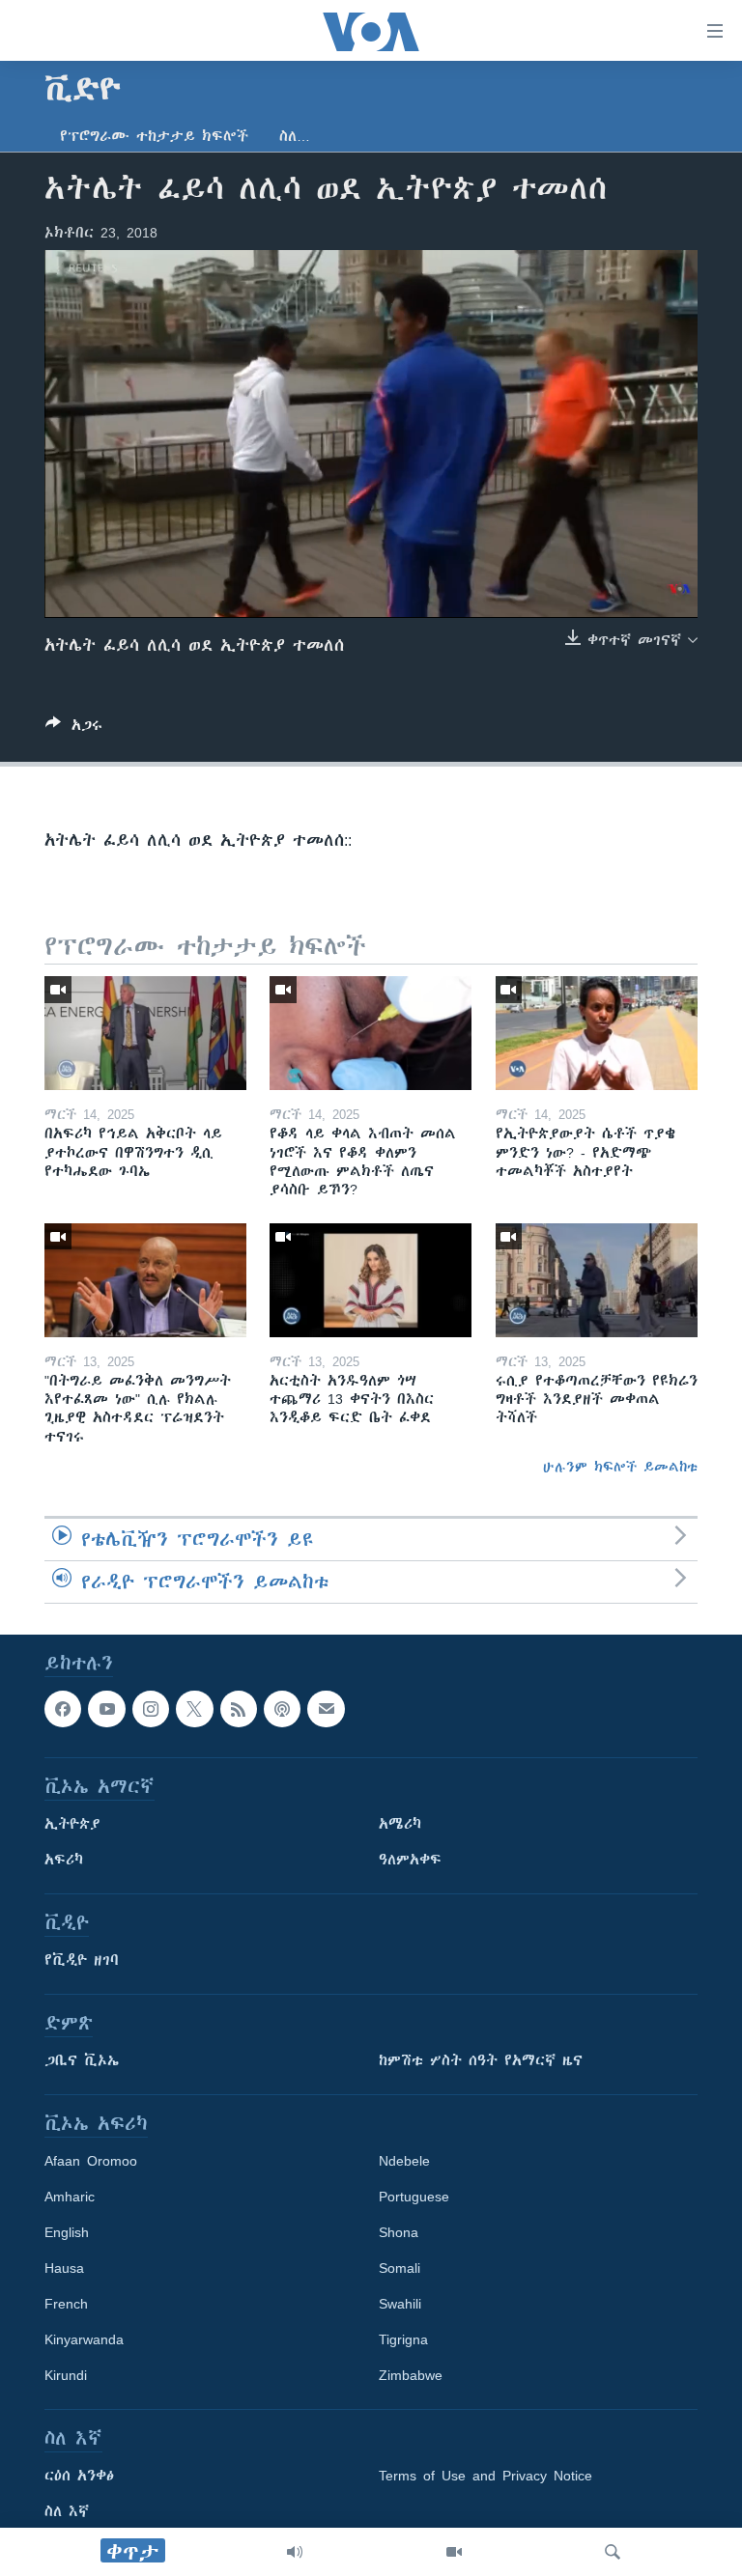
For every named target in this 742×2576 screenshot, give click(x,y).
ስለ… (295, 136)
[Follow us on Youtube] (106, 1709)
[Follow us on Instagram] (151, 1709)
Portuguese (414, 2197)
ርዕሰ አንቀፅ (79, 2476)
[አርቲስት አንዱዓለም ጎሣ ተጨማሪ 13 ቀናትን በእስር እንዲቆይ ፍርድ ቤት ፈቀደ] (371, 1280)
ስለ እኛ (67, 2511)
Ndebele (404, 2161)
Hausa (64, 2268)
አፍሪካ (64, 1860)
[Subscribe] (326, 1709)
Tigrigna (403, 2339)
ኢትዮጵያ (72, 1824)
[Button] (74, 728)
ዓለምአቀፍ (410, 1860)
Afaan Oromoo (91, 2161)
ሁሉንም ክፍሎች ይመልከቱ (620, 1467)
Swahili (400, 2304)
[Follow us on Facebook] (63, 1709)
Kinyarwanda (84, 2339)
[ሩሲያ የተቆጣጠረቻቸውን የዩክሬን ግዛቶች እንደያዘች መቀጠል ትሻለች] (597, 1280)
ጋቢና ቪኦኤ (82, 2060)
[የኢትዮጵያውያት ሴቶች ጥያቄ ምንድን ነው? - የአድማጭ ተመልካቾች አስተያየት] (597, 1033)
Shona (399, 2232)
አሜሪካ (400, 1824)
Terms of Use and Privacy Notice (485, 2476)
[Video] (454, 2552)
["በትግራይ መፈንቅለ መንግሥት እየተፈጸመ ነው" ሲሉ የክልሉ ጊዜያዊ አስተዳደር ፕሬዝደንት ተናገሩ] (145, 1280)
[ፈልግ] (613, 2552)
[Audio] (295, 2552)
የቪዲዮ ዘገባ (82, 1960)
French (66, 2304)
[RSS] (239, 1709)
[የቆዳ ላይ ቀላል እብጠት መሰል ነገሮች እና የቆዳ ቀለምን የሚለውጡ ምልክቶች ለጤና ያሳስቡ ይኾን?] (371, 1033)
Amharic (70, 2197)
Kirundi (66, 2375)
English (67, 2232)
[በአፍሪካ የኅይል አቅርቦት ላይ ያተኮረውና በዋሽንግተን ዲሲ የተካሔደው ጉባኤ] (145, 1033)
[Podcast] (282, 1709)
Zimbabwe (411, 2375)
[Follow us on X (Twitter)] (194, 1709)
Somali (400, 2268)
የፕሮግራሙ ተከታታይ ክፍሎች (154, 136)
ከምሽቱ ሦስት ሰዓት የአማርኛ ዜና (481, 2060)
